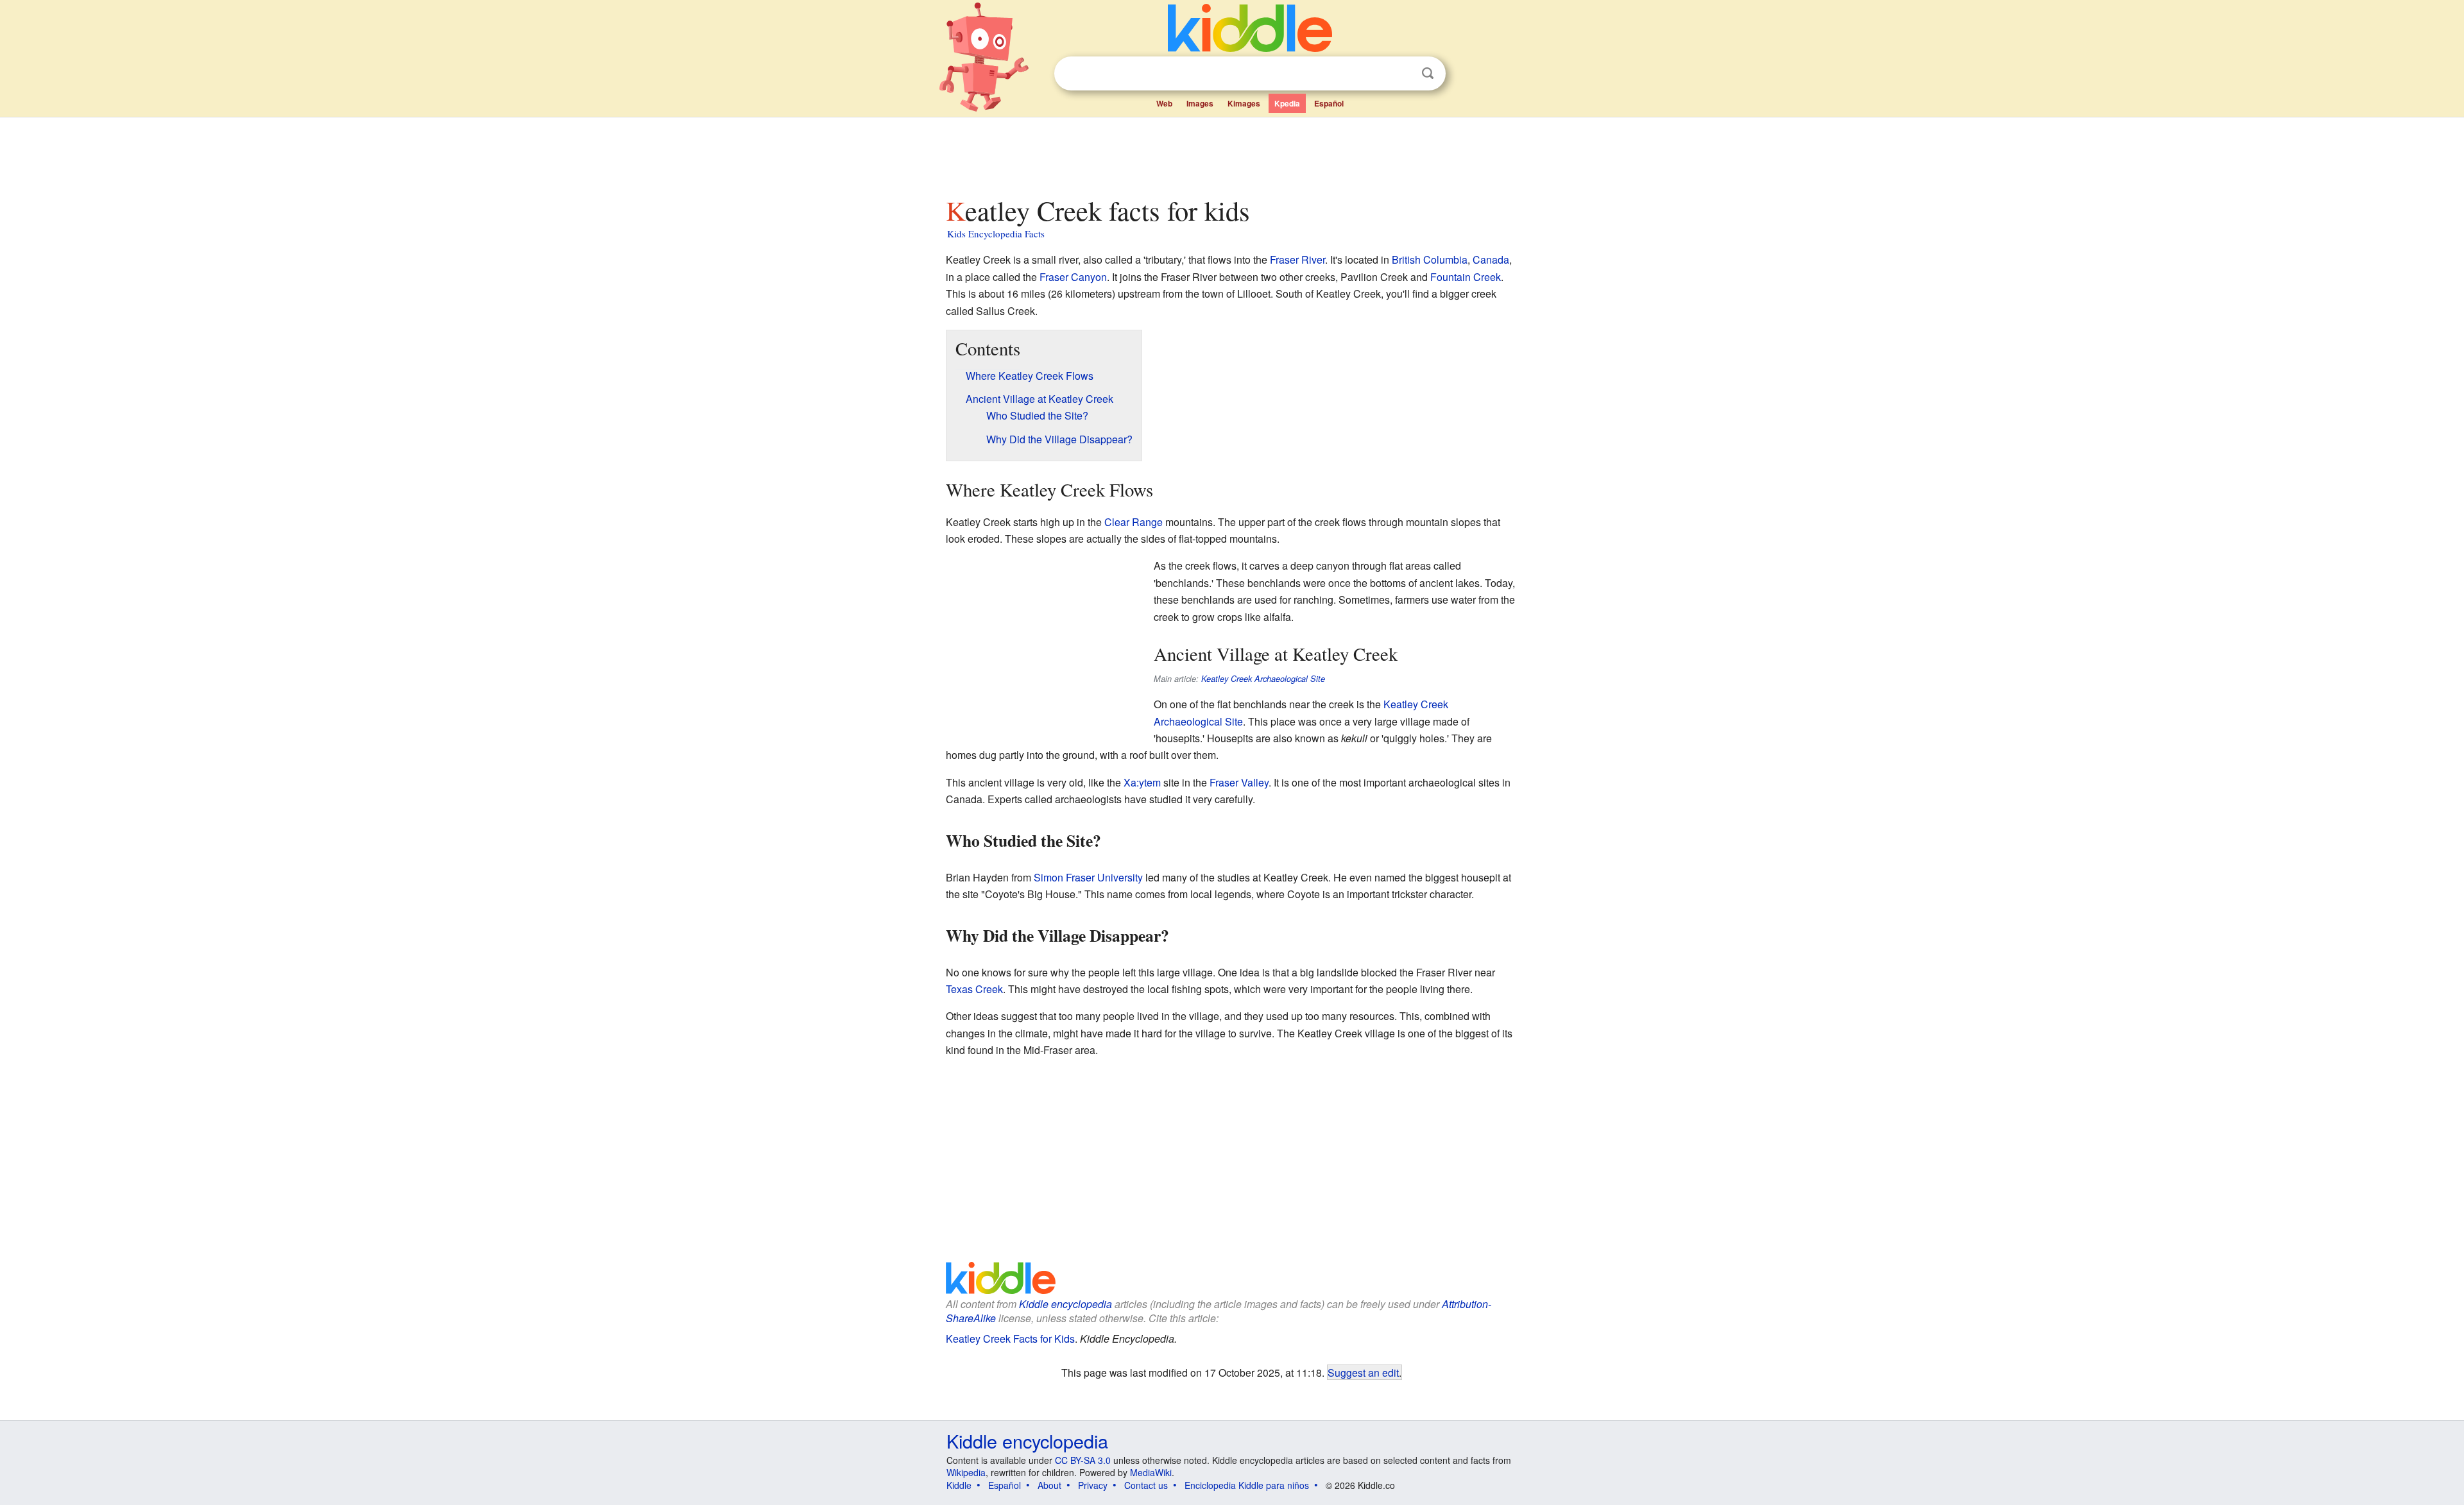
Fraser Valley (1239, 782)
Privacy (1093, 1485)
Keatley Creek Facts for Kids (1010, 1339)
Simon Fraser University (1088, 877)
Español (1329, 103)
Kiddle (959, 1485)
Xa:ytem (1142, 782)
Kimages (1244, 103)
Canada (1491, 259)
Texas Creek (974, 989)
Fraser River (1297, 259)
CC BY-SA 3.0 (1083, 1460)
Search (1428, 73)
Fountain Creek (1466, 277)
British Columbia (1430, 259)
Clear (1401, 74)
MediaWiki (1151, 1472)
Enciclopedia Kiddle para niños (1247, 1485)
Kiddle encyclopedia (1065, 1304)
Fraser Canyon (1073, 277)
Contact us (1146, 1485)
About (1049, 1485)
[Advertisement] (1231, 153)
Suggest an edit (1363, 1372)
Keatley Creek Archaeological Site (1263, 679)
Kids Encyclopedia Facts (996, 234)
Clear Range (1134, 522)
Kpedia (1287, 103)
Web (1164, 103)
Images (1200, 103)
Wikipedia (966, 1472)
